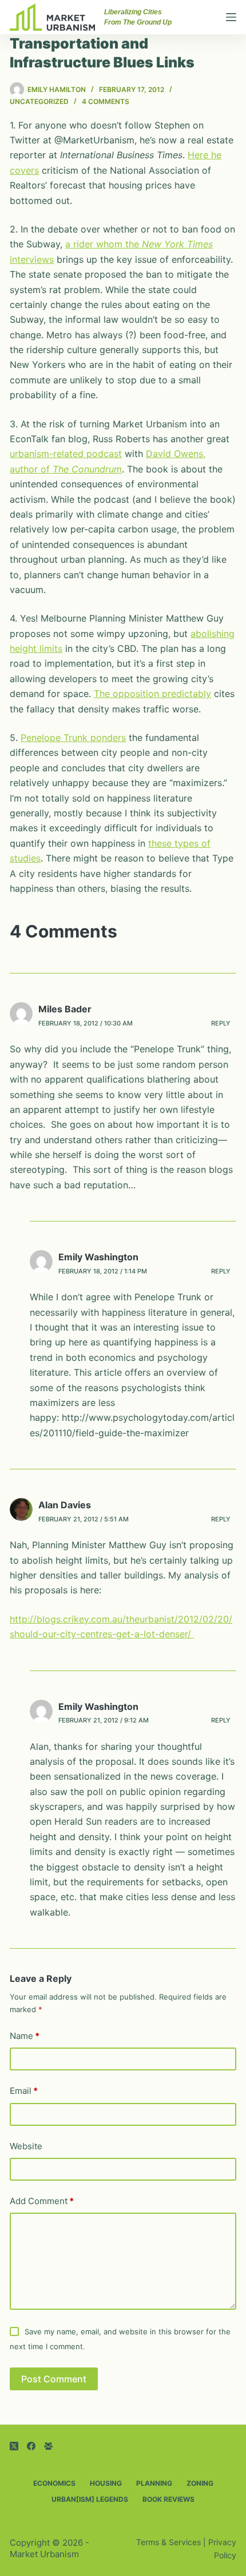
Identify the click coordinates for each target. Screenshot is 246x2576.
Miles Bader (65, 1009)
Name (25, 2036)
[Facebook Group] (48, 2446)
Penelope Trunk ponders (73, 738)
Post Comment (54, 2379)
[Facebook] (31, 2446)
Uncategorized (39, 101)
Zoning (200, 2483)
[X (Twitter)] (14, 2446)
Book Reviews (168, 2499)
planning (154, 2483)
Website (26, 2146)
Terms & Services (168, 2542)
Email (24, 2091)
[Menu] (231, 17)
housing (106, 2483)
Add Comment (42, 2201)
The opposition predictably (152, 694)
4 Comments (106, 101)
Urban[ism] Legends (90, 2499)
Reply (221, 1023)
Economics (54, 2483)
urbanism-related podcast (66, 454)
